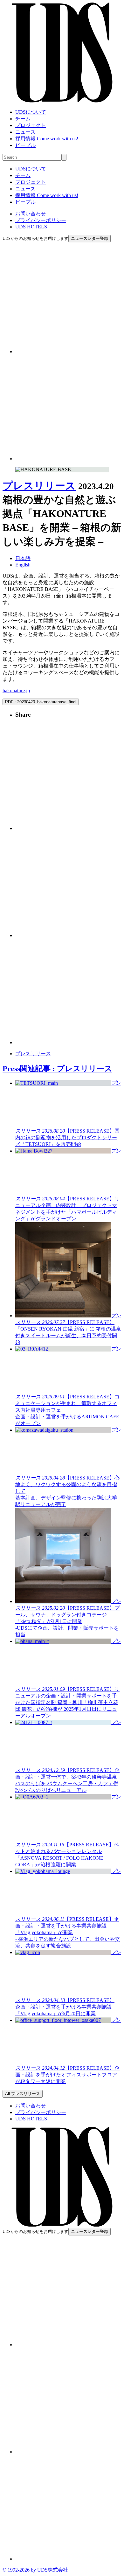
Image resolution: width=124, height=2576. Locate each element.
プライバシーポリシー (41, 220)
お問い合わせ (31, 214)
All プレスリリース (23, 2094)
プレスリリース (39, 486)
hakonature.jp (16, 690)
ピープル (25, 145)
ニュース (25, 132)
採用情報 (47, 139)
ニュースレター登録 (90, 238)
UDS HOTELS (31, 227)
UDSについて (31, 112)
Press (57, 1069)
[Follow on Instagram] (68, 352)
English (23, 565)
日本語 (23, 558)
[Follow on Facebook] (68, 459)
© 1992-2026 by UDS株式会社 (35, 2570)
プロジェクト (31, 125)
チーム (23, 119)
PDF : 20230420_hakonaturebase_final (41, 702)
